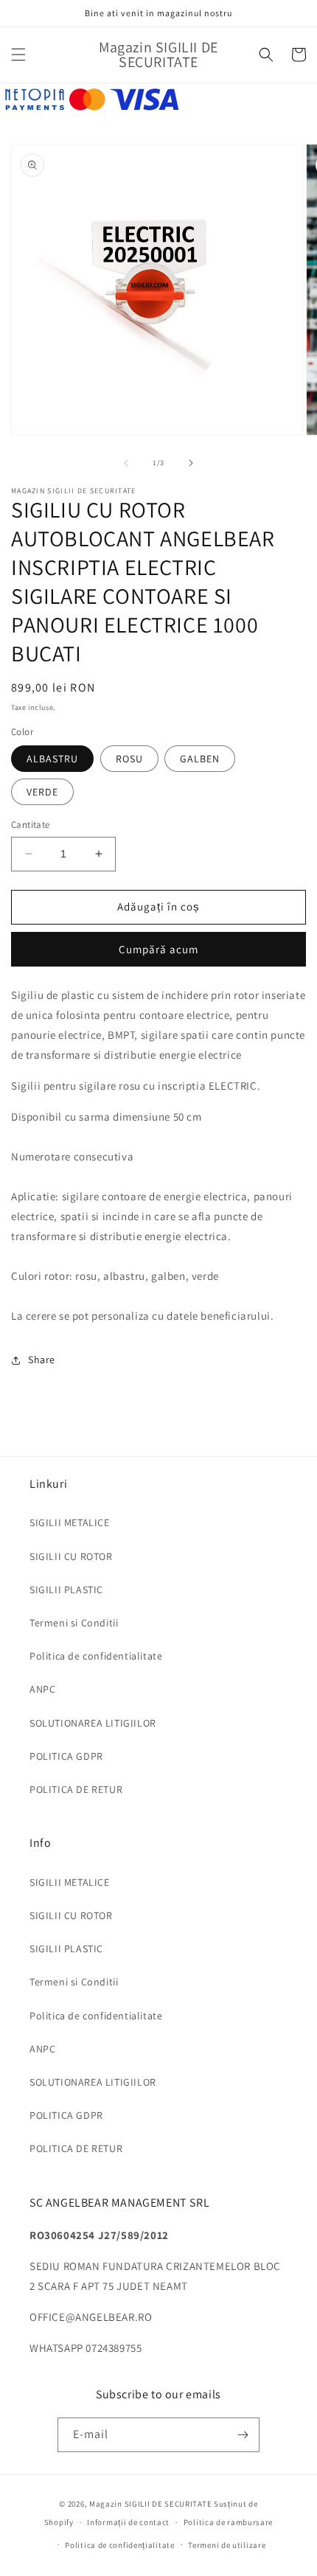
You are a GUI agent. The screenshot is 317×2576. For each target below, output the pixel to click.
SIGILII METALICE (70, 1522)
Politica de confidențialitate (119, 2545)
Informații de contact (128, 2522)
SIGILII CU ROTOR (71, 1556)
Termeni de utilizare (227, 2545)
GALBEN (200, 759)
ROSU (129, 759)
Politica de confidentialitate (96, 1656)
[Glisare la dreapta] (191, 463)
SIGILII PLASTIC (66, 1590)
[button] (18, 55)
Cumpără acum (158, 949)
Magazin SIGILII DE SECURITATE (150, 2504)
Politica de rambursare (228, 2522)
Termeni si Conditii (74, 1623)
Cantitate (31, 825)
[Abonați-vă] (243, 2435)
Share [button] (42, 1360)
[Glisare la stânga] (126, 463)
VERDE (42, 792)
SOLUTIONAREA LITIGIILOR (93, 1723)
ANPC (42, 1689)
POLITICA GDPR (66, 1756)
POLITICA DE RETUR (76, 1789)
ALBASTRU (52, 759)
